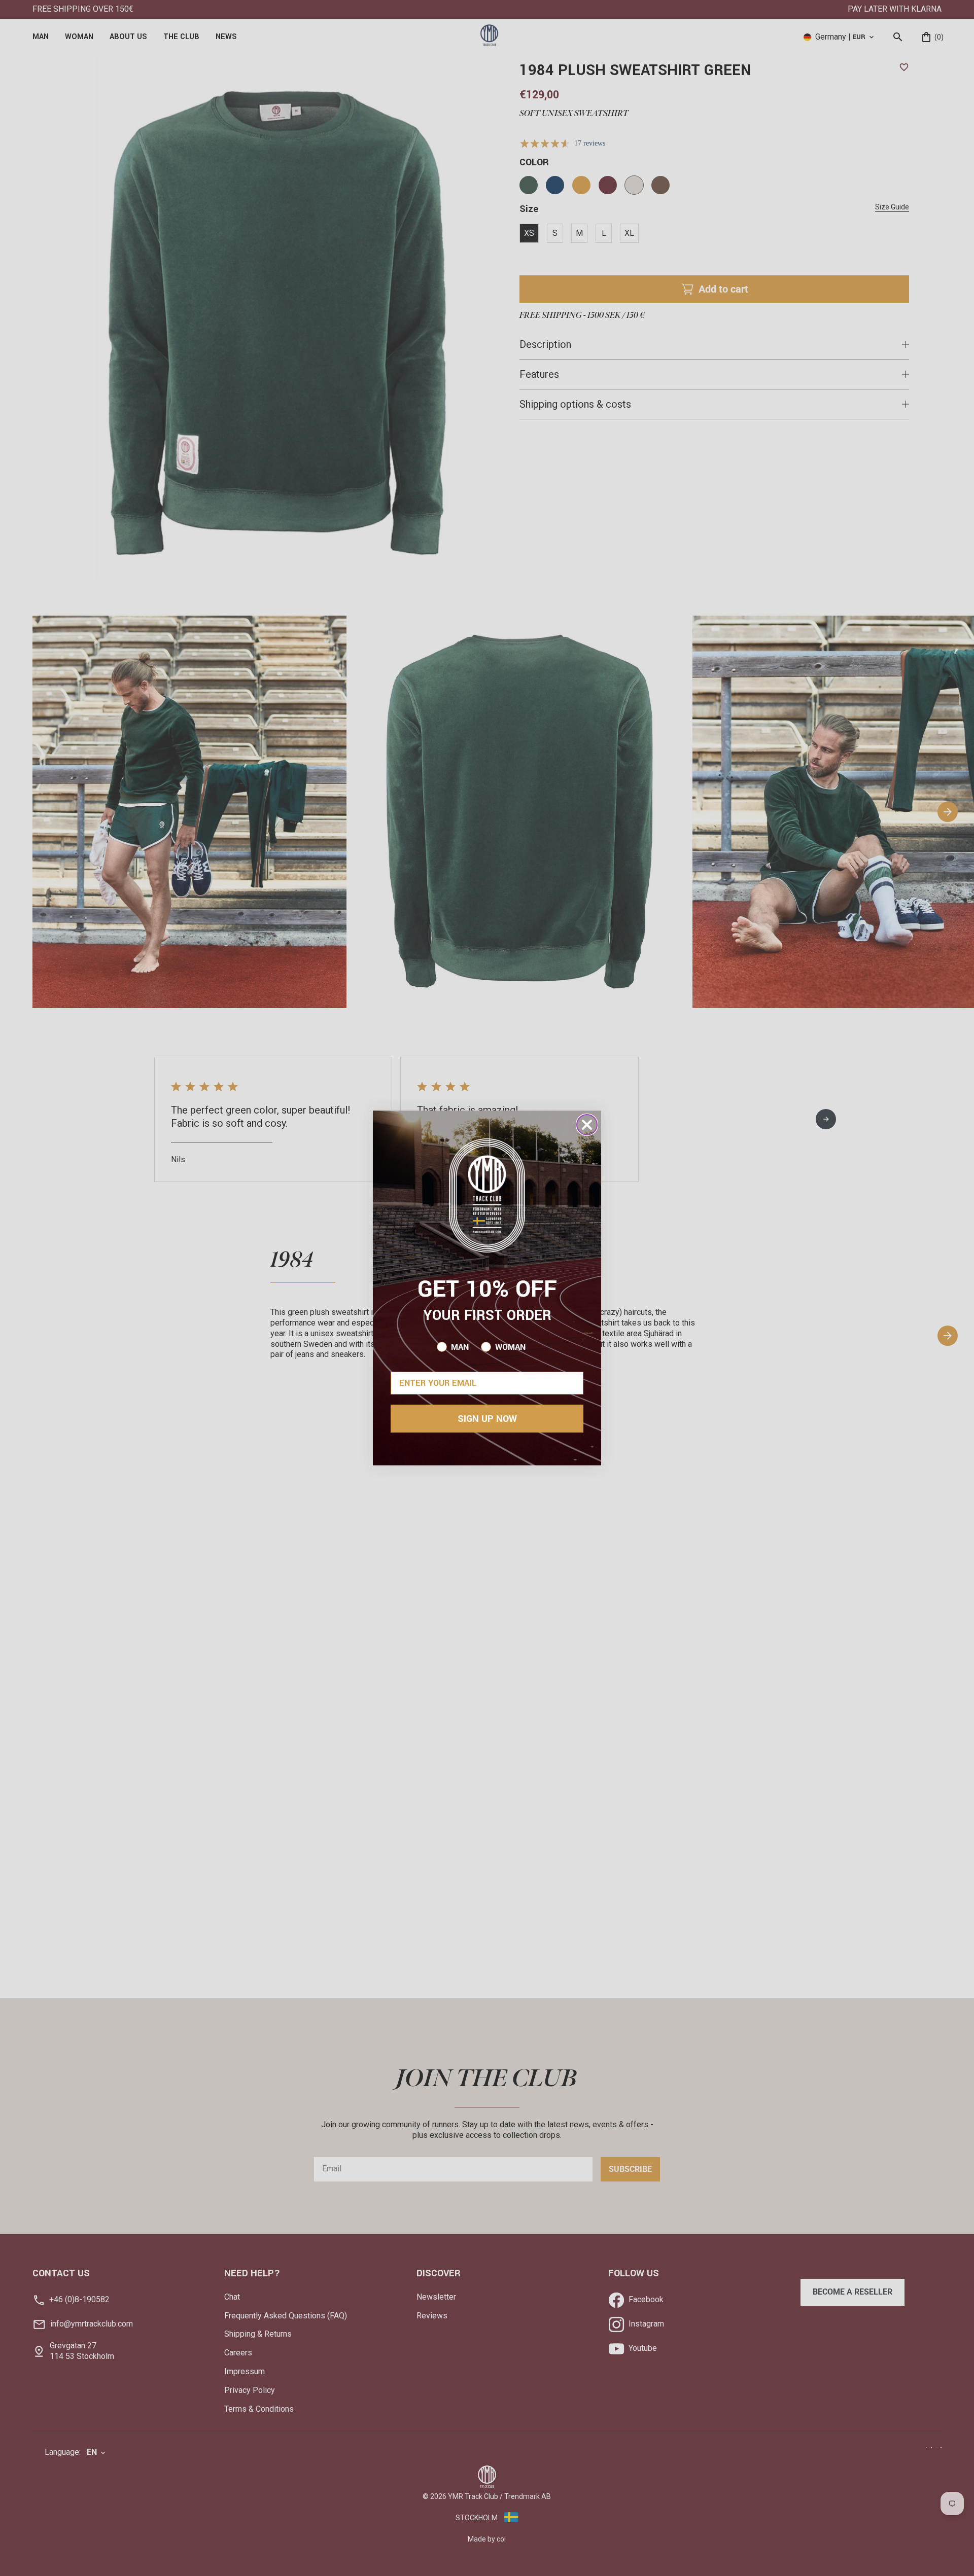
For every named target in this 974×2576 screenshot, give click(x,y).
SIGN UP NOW (487, 1419)
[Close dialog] (587, 1125)
